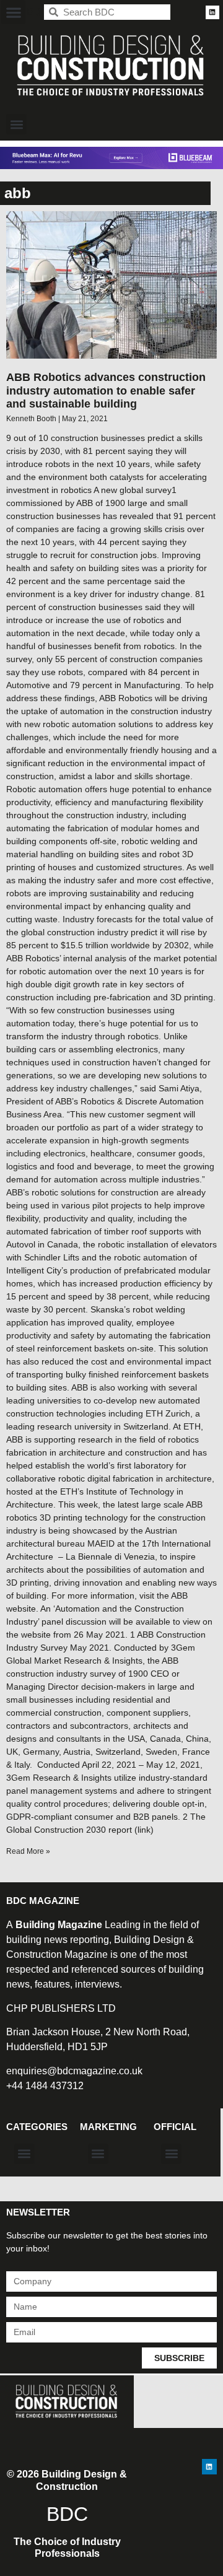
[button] (13, 12)
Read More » (28, 1851)
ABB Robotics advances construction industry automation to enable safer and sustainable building (106, 391)
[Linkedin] (212, 12)
